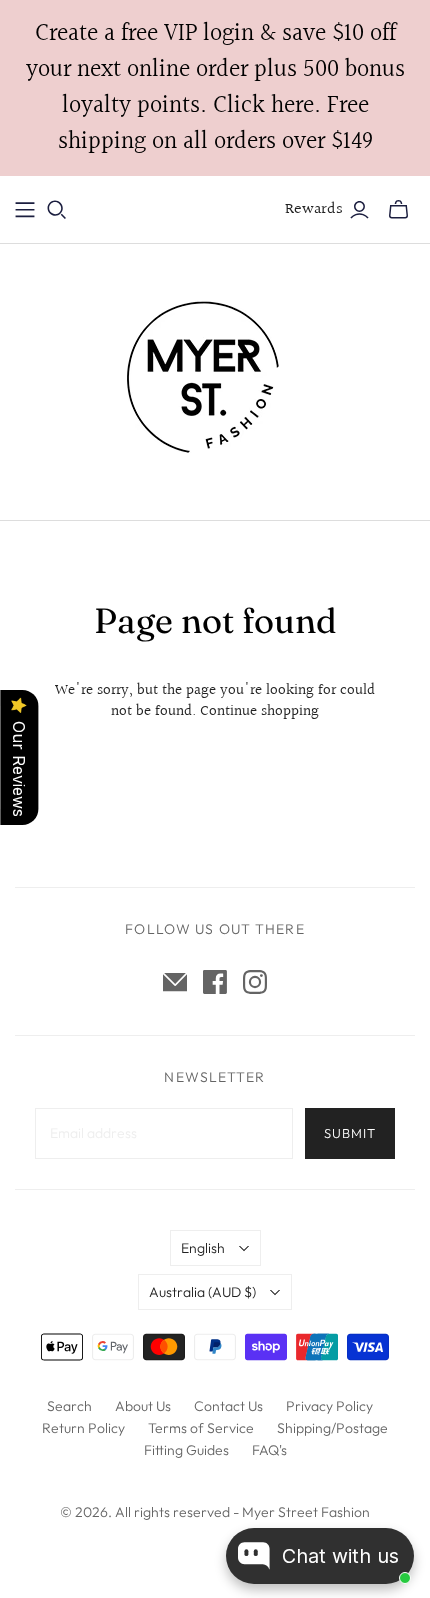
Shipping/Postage (332, 1428)
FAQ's (269, 1450)
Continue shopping (259, 711)
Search (69, 1406)
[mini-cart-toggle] (398, 210)
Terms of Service (201, 1428)
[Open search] (57, 210)
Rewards (314, 209)
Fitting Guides (186, 1450)
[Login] (359, 210)
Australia (202, 1292)
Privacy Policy (329, 1406)
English (203, 1248)
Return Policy (83, 1428)
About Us (143, 1406)
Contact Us (228, 1406)
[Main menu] (25, 210)
